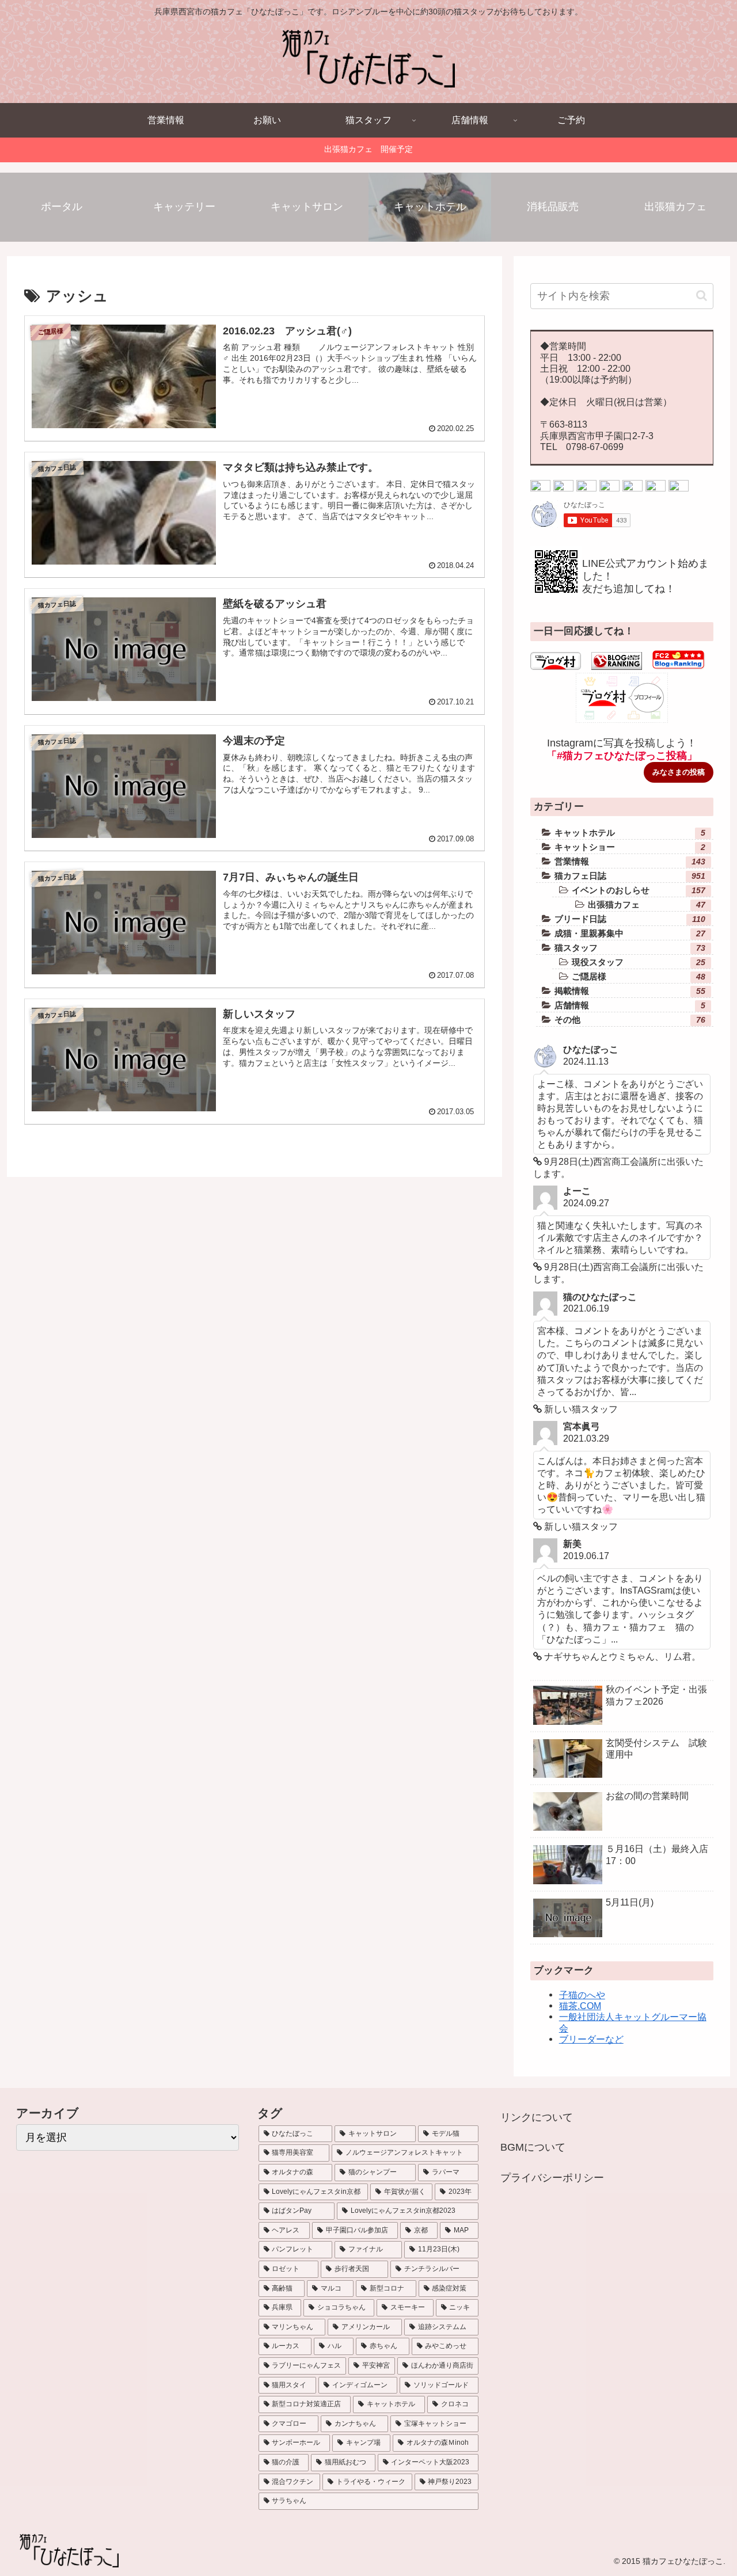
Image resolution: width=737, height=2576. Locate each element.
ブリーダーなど (591, 2039)
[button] (702, 296)
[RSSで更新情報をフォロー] (679, 488)
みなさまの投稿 (679, 772)
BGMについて (533, 2147)
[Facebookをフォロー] (563, 488)
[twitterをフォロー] (540, 488)
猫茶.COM (580, 2006)
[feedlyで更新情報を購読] (656, 488)
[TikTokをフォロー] (609, 488)
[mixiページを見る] (632, 488)
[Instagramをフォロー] (586, 488)
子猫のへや (582, 1995)
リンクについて (537, 2117)
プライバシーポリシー (552, 2178)
